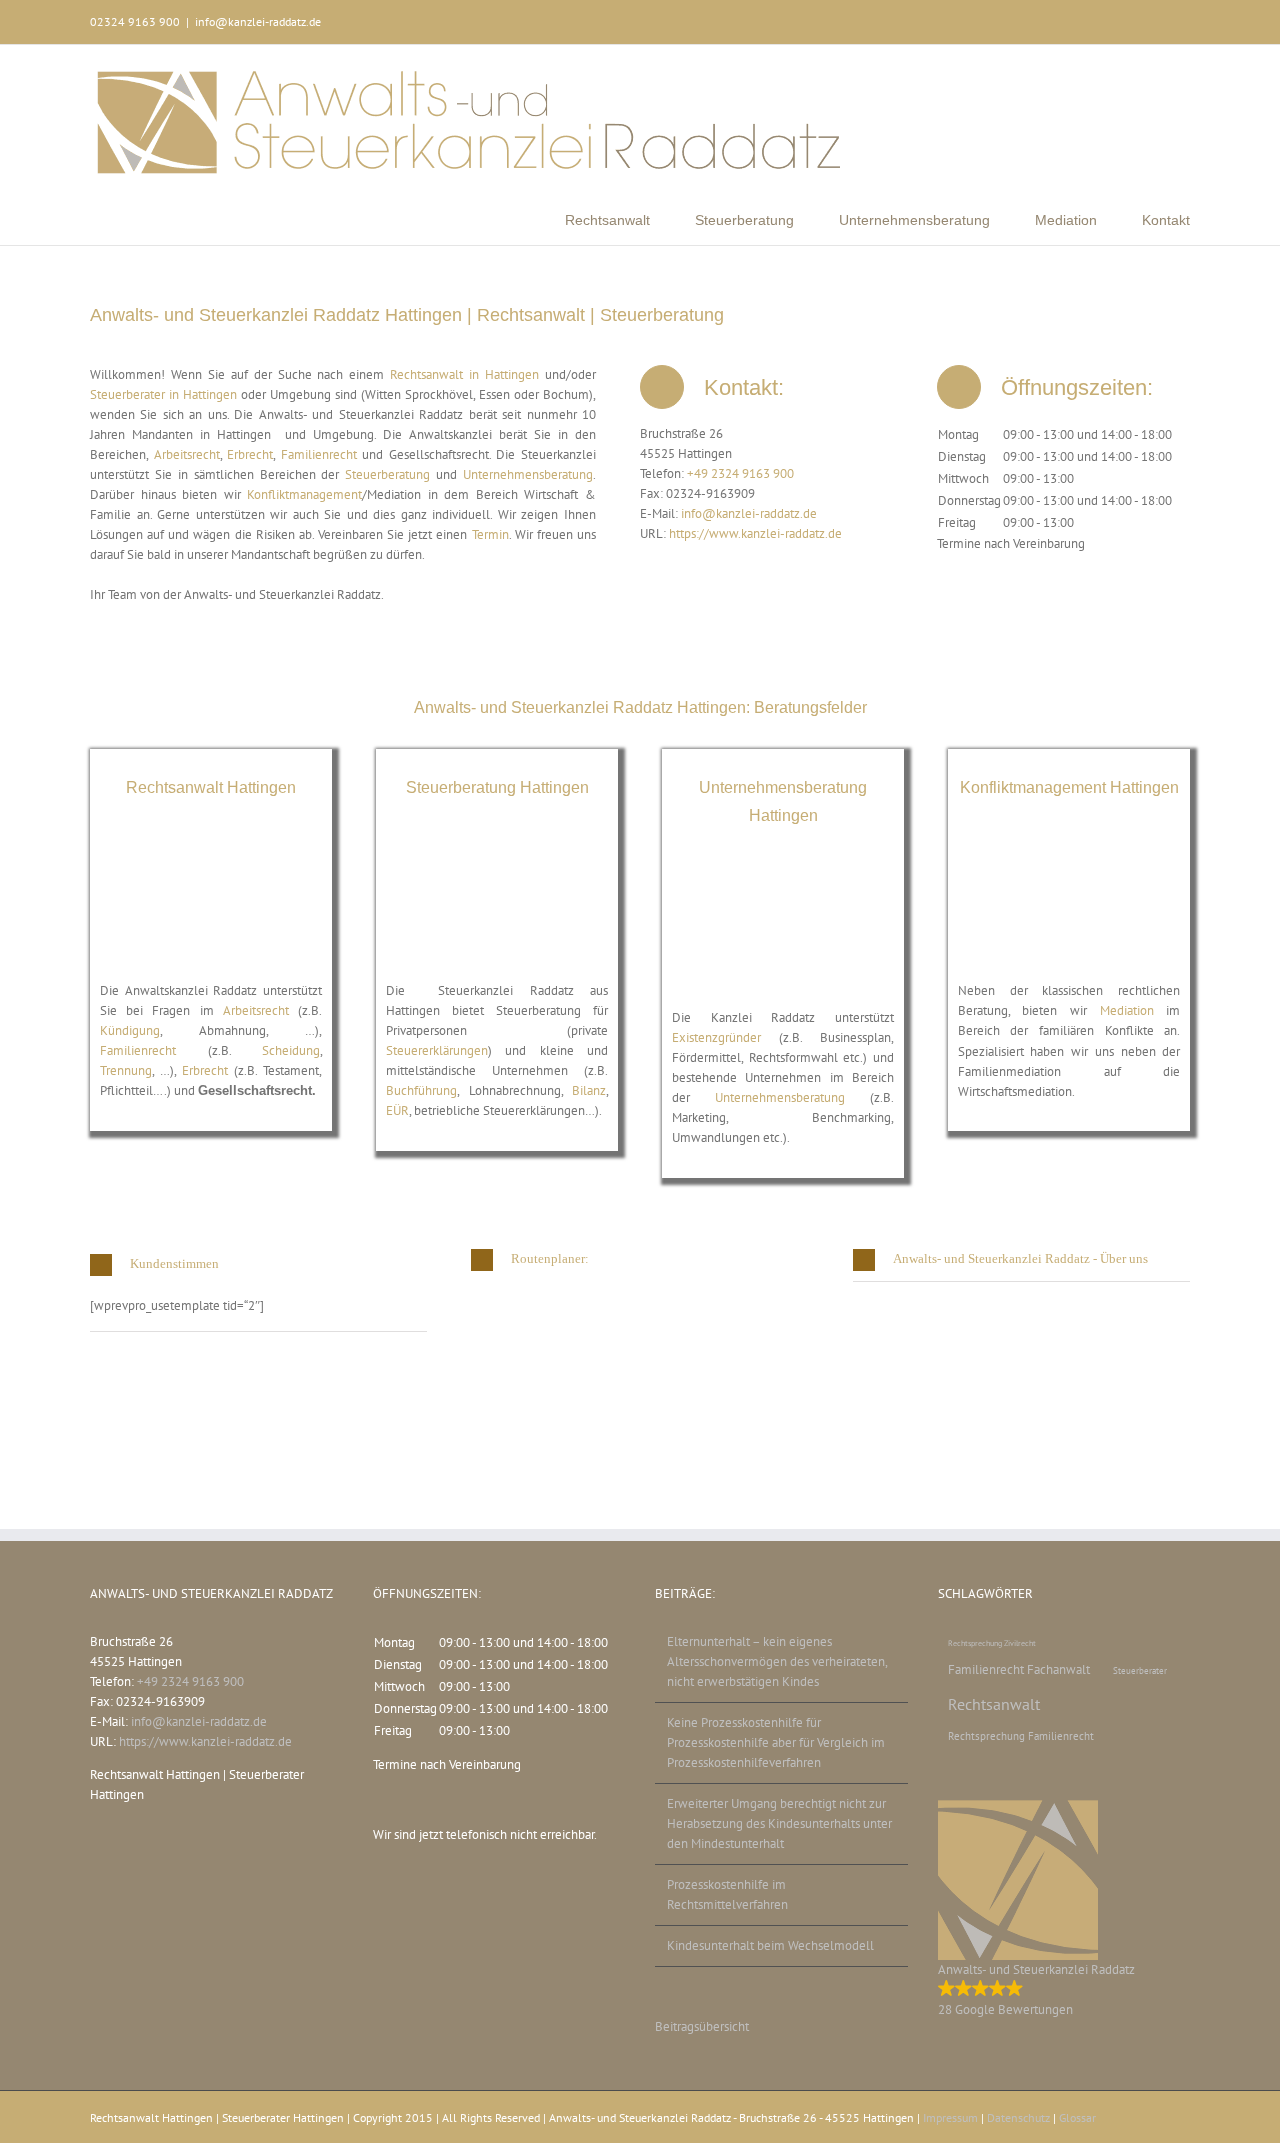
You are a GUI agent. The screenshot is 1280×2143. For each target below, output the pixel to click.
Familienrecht (319, 454)
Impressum (950, 2117)
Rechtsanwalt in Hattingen (464, 374)
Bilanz (589, 1090)
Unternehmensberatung (528, 474)
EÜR (397, 1110)
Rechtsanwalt (994, 1704)
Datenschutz (1018, 2117)
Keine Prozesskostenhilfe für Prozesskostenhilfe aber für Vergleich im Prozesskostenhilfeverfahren (776, 1742)
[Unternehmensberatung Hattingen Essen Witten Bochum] (783, 866)
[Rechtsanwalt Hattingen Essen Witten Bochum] (211, 839)
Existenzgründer (716, 1037)
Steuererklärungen (437, 1050)
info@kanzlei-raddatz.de (258, 21)
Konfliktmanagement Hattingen (1069, 787)
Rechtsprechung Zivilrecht (992, 1643)
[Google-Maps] (608, 1297)
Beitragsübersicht (702, 2026)
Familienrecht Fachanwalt (1019, 1669)
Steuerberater (1140, 1670)
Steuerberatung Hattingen (497, 787)
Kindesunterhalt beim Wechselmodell (770, 1945)
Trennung (126, 1070)
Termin (490, 534)
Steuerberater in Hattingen (163, 394)
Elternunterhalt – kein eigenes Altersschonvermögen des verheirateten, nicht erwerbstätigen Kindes (777, 1661)
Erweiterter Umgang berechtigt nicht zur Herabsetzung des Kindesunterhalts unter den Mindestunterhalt (779, 1823)
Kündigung (130, 1030)
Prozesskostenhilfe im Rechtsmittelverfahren (727, 1894)
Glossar (1077, 2117)
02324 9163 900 (135, 21)
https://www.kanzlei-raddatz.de (755, 533)
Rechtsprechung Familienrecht (1021, 1736)
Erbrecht (250, 454)
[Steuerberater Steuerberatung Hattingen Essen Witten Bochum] (497, 839)
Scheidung (291, 1050)
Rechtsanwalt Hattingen (211, 787)
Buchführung (421, 1090)
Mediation (1127, 1010)
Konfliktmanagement (304, 494)
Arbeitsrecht (187, 454)
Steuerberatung (390, 474)
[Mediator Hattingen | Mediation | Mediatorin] (1069, 839)
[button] (258, 1264)
